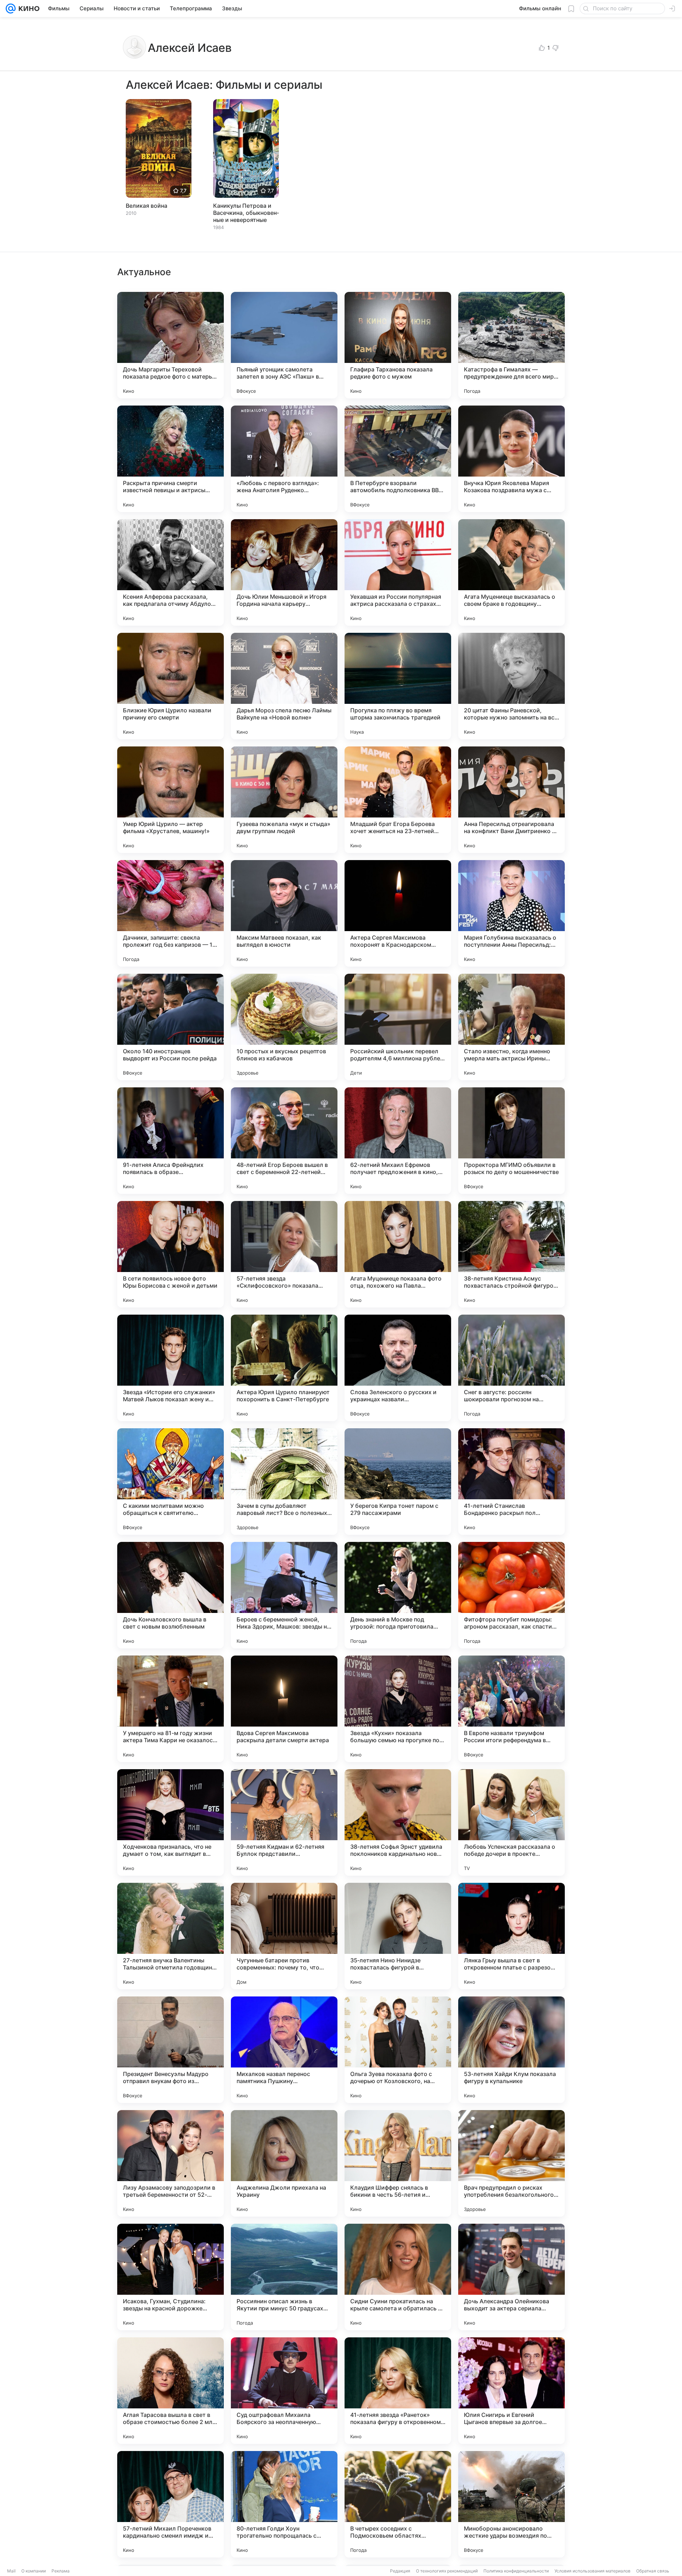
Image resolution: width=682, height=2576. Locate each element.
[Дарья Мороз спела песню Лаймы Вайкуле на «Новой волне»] (284, 686)
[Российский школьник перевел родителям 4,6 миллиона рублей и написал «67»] (398, 1027)
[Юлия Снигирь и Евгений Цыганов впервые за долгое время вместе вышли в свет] (511, 2391)
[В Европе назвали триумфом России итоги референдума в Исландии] (511, 1709)
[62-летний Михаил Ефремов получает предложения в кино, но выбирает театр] (398, 1141)
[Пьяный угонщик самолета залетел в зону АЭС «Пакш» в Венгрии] (284, 345)
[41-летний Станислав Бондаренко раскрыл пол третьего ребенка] (511, 1482)
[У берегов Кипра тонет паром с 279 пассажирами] (398, 1482)
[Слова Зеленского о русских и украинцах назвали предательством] (398, 1368)
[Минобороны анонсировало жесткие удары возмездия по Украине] (511, 2504)
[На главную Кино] (28, 9)
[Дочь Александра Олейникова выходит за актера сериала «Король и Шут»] (511, 2277)
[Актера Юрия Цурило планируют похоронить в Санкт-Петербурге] (284, 1368)
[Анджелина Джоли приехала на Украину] (284, 2163)
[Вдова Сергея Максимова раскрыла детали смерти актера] (284, 1709)
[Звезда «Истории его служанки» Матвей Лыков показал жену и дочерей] (170, 1368)
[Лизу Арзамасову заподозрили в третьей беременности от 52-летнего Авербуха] (170, 2163)
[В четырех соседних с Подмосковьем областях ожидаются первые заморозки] (398, 2504)
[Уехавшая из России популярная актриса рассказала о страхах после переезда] (398, 572)
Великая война (147, 206)
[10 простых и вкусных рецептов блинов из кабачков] (284, 1027)
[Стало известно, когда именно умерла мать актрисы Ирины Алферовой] (511, 1027)
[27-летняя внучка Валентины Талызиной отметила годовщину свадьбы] (170, 1936)
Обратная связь (653, 2571)
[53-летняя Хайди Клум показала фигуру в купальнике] (511, 2050)
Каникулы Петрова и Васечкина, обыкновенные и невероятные (246, 213)
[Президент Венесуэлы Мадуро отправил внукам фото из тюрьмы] (170, 2050)
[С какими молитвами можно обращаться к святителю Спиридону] (170, 1482)
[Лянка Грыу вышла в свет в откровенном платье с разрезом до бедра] (511, 1936)
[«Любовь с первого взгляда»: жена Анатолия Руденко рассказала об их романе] (284, 459)
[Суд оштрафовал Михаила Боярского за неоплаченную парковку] (284, 2391)
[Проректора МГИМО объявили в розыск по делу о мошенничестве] (511, 1141)
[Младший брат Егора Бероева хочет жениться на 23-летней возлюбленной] (398, 800)
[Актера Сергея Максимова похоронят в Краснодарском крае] (398, 913)
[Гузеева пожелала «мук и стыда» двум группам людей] (284, 800)
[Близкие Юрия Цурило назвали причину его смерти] (170, 686)
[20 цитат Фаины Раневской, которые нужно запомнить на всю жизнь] (511, 686)
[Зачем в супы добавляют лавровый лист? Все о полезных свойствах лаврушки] (284, 1482)
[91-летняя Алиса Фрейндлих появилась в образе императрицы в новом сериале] (170, 1141)
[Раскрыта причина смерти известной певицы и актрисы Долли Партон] (170, 459)
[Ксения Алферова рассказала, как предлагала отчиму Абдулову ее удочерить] (170, 572)
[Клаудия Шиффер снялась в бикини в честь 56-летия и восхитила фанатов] (398, 2163)
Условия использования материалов (592, 2571)
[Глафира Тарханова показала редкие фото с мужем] (398, 345)
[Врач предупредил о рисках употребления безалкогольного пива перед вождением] (511, 2163)
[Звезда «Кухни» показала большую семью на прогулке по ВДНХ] (398, 1709)
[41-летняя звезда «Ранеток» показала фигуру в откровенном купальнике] (398, 2391)
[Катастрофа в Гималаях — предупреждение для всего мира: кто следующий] (511, 345)
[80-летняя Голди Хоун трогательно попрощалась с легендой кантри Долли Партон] (284, 2504)
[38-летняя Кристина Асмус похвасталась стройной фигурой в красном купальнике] (511, 1254)
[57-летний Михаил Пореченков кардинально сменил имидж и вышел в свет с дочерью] (170, 2504)
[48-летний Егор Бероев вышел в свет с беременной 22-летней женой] (284, 1141)
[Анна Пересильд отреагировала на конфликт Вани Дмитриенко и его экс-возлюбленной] (511, 800)
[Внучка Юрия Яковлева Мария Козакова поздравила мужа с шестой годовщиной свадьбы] (511, 459)
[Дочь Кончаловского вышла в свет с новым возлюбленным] (170, 1595)
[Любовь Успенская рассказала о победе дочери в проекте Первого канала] (511, 1822)
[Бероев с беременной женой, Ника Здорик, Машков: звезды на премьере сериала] (284, 1595)
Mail (11, 2571)
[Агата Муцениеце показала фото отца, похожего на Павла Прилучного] (398, 1254)
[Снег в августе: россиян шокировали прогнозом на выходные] (511, 1368)
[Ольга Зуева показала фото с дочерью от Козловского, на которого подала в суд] (398, 2050)
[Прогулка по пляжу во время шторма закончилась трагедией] (398, 686)
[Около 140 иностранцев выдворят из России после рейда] (170, 1027)
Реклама (61, 2571)
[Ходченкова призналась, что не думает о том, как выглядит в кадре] (170, 1822)
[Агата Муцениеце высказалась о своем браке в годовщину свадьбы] (511, 572)
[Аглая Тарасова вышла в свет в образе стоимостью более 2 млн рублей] (170, 2391)
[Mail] (11, 9)
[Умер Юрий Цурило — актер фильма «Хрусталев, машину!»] (170, 800)
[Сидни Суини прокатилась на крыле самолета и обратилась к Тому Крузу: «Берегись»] (398, 2277)
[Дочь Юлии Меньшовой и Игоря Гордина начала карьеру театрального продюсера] (284, 572)
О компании (34, 2571)
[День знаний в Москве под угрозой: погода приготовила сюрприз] (398, 1595)
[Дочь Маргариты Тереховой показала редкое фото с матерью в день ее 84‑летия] (170, 345)
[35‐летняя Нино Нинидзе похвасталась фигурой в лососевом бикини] (398, 1936)
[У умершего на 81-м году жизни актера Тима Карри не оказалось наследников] (170, 1709)
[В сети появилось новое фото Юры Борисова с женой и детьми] (170, 1254)
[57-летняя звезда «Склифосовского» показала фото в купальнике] (284, 1254)
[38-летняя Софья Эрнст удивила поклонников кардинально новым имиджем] (398, 1822)
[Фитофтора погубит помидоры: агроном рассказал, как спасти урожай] (511, 1595)
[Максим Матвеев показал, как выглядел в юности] (284, 913)
